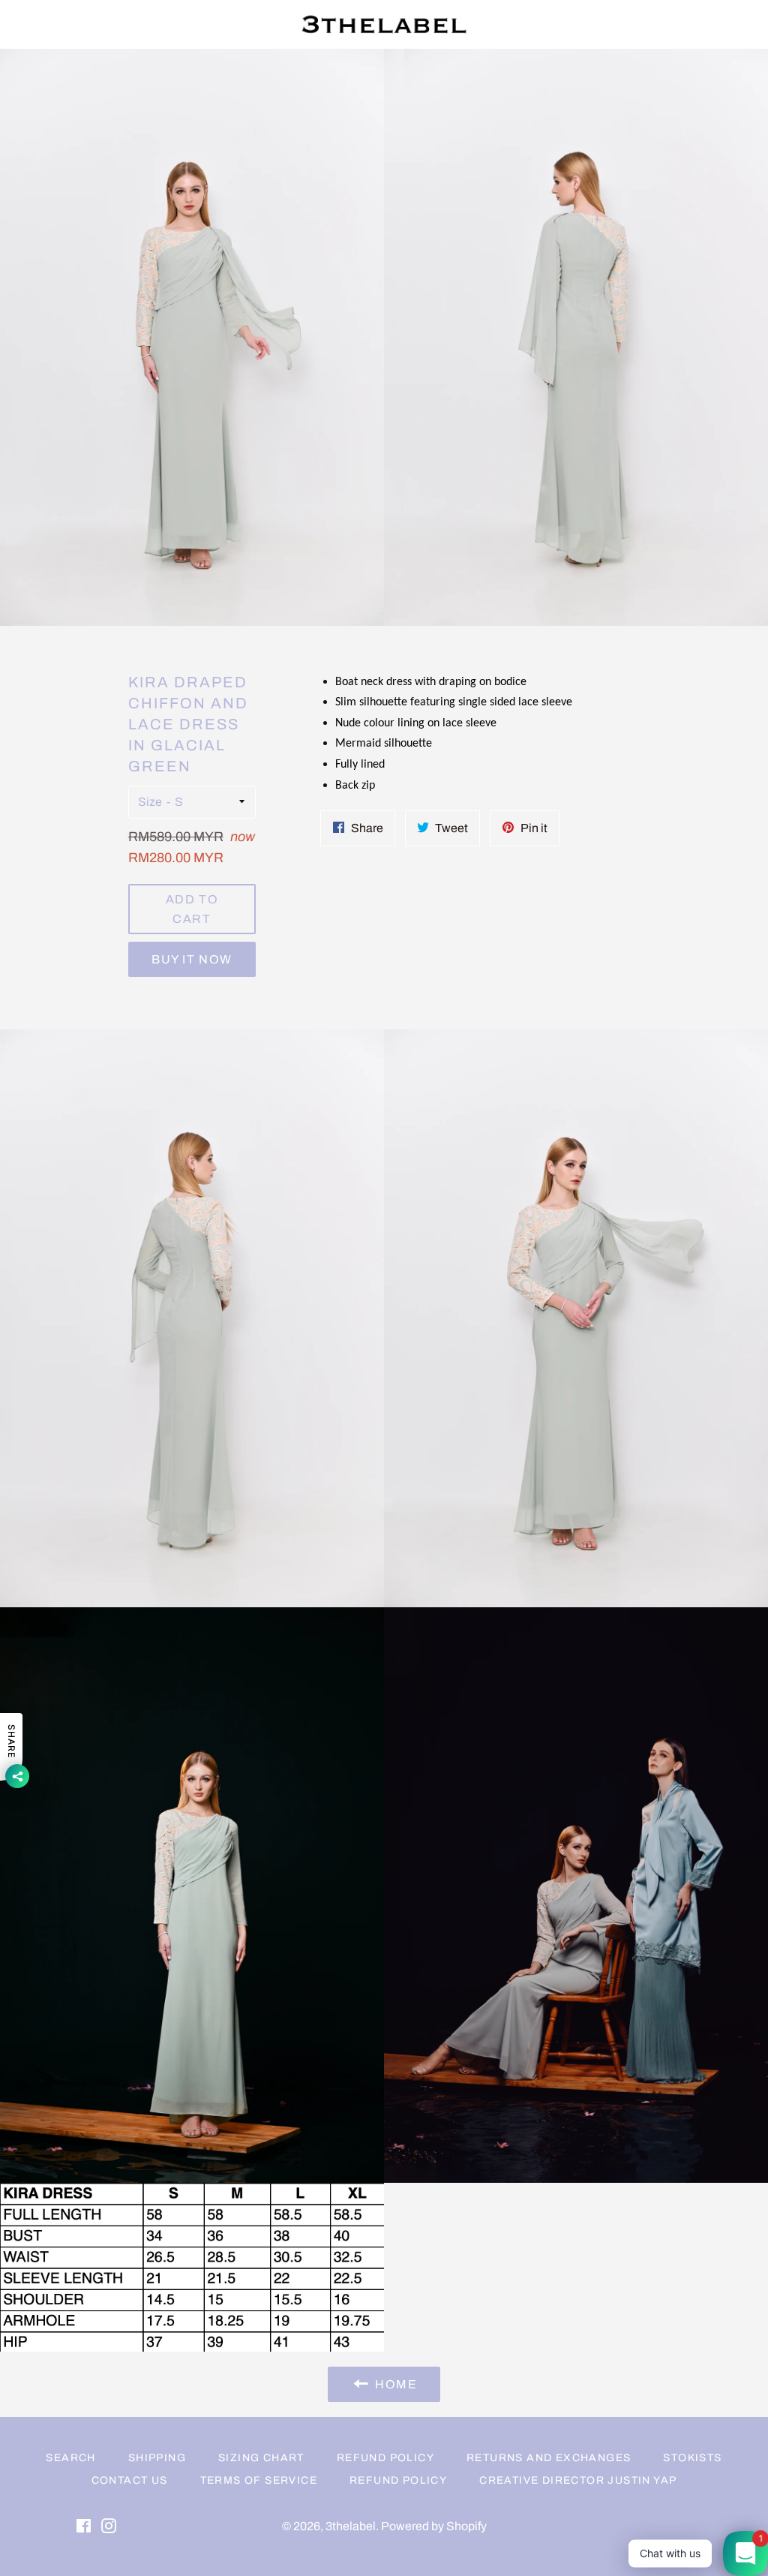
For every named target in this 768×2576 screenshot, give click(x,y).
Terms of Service (259, 2480)
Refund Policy (385, 2458)
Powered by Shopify (434, 2526)
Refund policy (398, 2480)
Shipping (157, 2458)
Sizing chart (261, 2458)
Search (70, 2458)
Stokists (692, 2458)
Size (150, 802)
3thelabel (351, 2526)
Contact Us (130, 2480)
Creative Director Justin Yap (578, 2480)
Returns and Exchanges (549, 2458)
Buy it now (192, 959)
